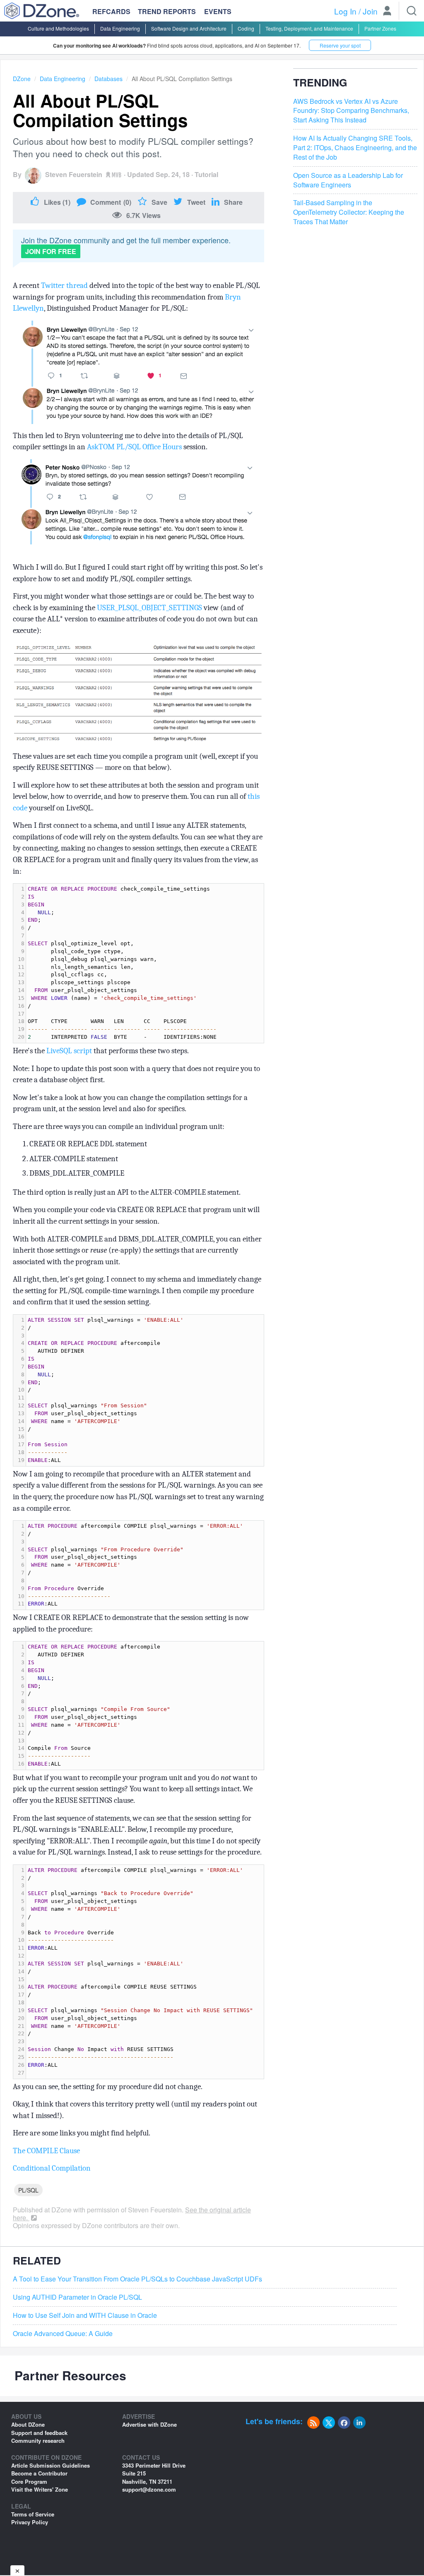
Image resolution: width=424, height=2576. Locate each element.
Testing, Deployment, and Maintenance (309, 28)
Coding (246, 28)
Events (218, 12)
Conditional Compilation (52, 2168)
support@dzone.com (149, 2489)
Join (370, 11)
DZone (22, 79)
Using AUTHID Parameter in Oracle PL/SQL (77, 2297)
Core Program (29, 2481)
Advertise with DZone (149, 2424)
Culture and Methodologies (58, 28)
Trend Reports (167, 11)
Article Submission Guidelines (51, 2465)
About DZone (28, 2424)
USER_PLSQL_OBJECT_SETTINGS (149, 608)
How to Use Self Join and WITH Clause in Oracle (85, 2315)
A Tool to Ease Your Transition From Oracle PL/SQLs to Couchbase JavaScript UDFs (137, 2279)
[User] (387, 12)
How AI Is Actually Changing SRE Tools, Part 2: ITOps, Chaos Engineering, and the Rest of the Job (355, 148)
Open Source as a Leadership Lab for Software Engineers (348, 180)
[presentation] (145, 963)
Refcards (111, 11)
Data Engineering (120, 28)
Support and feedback (39, 2433)
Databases (108, 79)
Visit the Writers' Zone (40, 2489)
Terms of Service (33, 2514)
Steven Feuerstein (74, 174)
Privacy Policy (30, 2522)
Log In (345, 11)
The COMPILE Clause (46, 2151)
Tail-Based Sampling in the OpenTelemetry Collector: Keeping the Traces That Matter (349, 212)
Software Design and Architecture (189, 28)
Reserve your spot (340, 45)
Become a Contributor (39, 2473)
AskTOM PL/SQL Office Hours (135, 447)
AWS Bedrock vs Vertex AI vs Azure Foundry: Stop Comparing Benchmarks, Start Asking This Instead (351, 111)
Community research (38, 2441)
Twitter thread (64, 285)
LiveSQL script (69, 1051)
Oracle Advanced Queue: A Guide (63, 2334)
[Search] (412, 11)
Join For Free (51, 251)
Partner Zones (380, 28)
